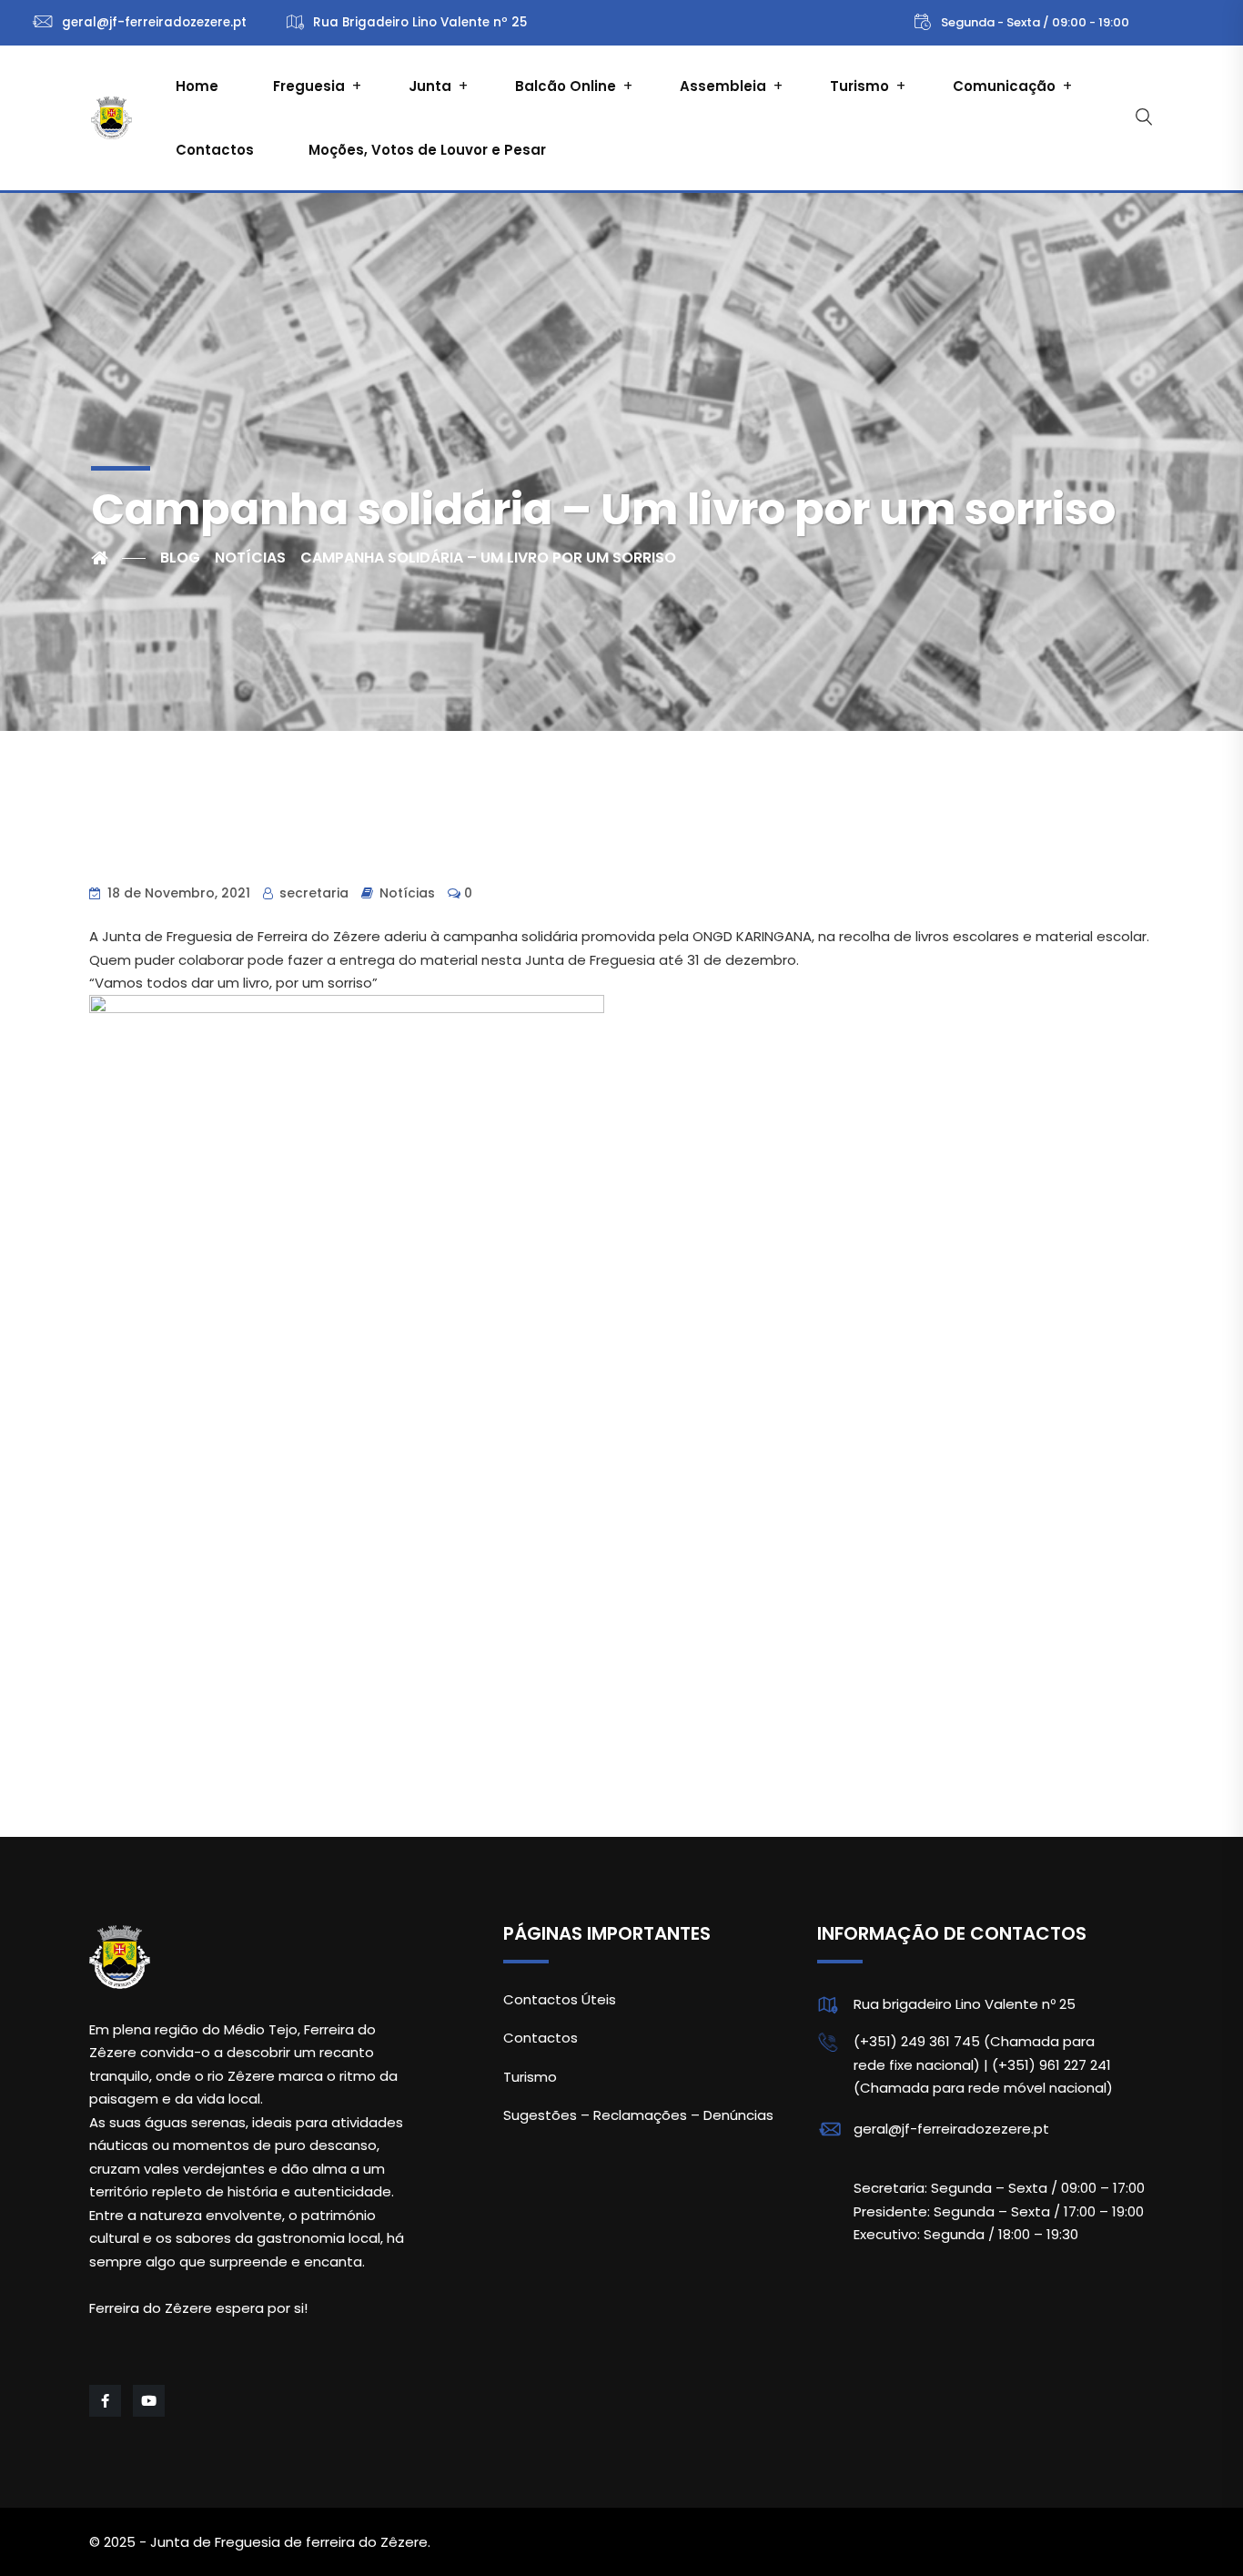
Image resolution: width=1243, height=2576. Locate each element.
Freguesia (309, 86)
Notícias (407, 893)
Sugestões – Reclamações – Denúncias (638, 2115)
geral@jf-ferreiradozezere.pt (951, 2129)
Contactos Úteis (560, 1999)
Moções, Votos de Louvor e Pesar (427, 150)
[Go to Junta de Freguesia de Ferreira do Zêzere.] (118, 558)
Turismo (859, 86)
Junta (430, 86)
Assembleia (723, 86)
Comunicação (1004, 86)
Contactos (215, 150)
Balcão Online (566, 86)
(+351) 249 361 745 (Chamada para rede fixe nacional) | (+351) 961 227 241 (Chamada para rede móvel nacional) (983, 2064)
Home (197, 86)
